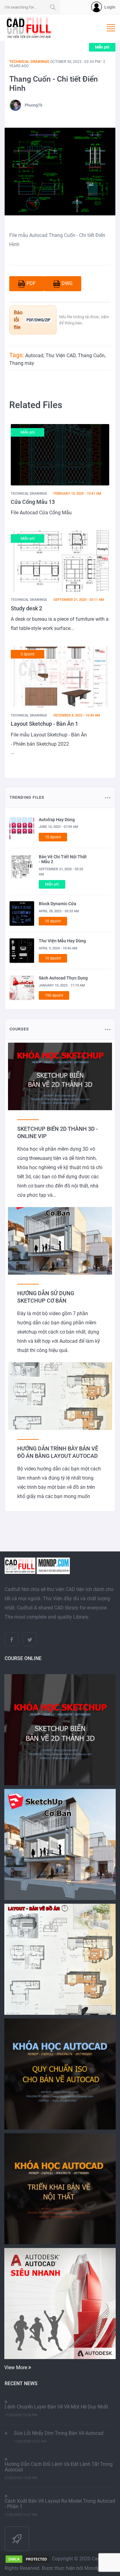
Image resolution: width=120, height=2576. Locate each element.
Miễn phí (102, 47)
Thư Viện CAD (61, 355)
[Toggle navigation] (111, 28)
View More (16, 2367)
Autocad (34, 355)
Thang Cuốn (91, 355)
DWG (67, 283)
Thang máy (22, 363)
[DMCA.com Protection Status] (28, 2559)
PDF (31, 283)
